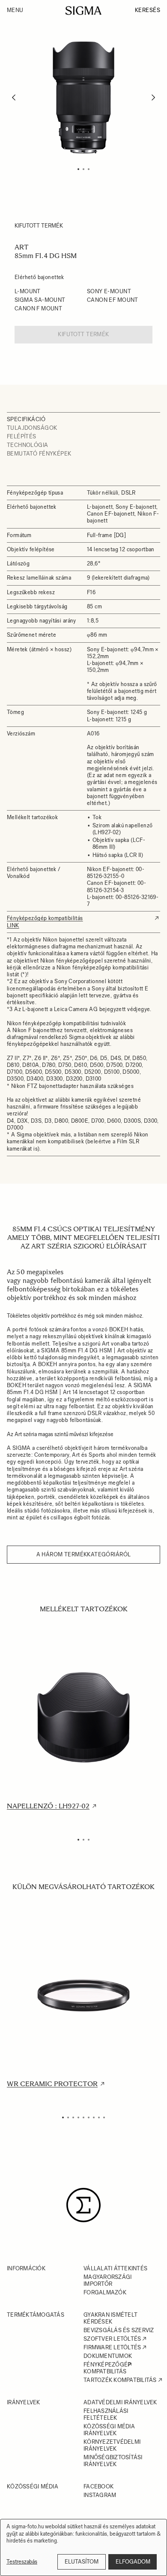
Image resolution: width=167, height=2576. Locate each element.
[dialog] (83, 2547)
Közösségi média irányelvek (109, 2430)
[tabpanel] (83, 97)
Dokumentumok (108, 2356)
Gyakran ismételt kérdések (110, 2318)
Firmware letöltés (112, 2347)
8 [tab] (99, 2117)
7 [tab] (94, 2117)
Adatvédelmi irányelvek (120, 2402)
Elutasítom (82, 2562)
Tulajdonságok (32, 428)
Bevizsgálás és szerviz (119, 2330)
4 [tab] (78, 2117)
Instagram (100, 2495)
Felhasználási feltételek (106, 2414)
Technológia (28, 445)
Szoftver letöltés (112, 2339)
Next (154, 98)
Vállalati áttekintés (115, 2268)
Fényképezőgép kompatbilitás (107, 2368)
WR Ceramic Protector (52, 2084)
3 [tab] (89, 169)
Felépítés (22, 436)
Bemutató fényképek (39, 454)
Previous (14, 98)
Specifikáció (26, 419)
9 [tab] (104, 2117)
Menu (15, 10)
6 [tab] (89, 2117)
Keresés (148, 10)
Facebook (98, 2486)
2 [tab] (83, 169)
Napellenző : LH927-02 (48, 1806)
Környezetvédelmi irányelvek (112, 2445)
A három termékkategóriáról (84, 1554)
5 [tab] (83, 2117)
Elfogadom (133, 2562)
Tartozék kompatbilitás (120, 2380)
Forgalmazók (105, 2292)
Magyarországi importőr (107, 2280)
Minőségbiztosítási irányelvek (113, 2461)
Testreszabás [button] (22, 2562)
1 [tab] (78, 169)
